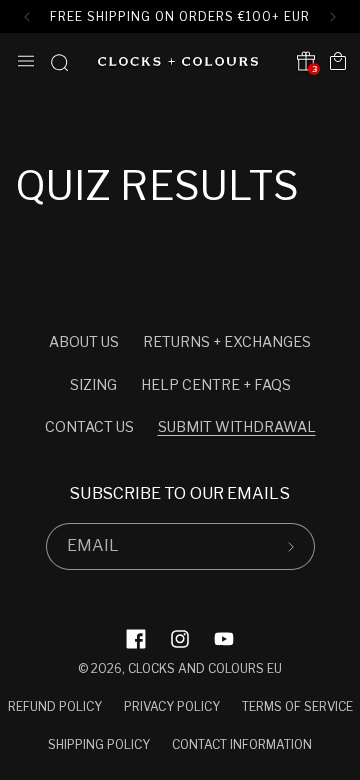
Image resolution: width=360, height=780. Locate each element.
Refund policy (55, 706)
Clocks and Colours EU (205, 668)
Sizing (93, 384)
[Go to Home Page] (178, 61)
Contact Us (89, 426)
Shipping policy (99, 744)
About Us (84, 341)
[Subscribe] (292, 546)
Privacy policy (172, 706)
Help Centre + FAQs (216, 384)
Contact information (242, 744)
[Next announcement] (333, 17)
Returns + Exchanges (227, 341)
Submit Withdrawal (237, 426)
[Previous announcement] (26, 17)
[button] (26, 61)
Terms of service (297, 706)
